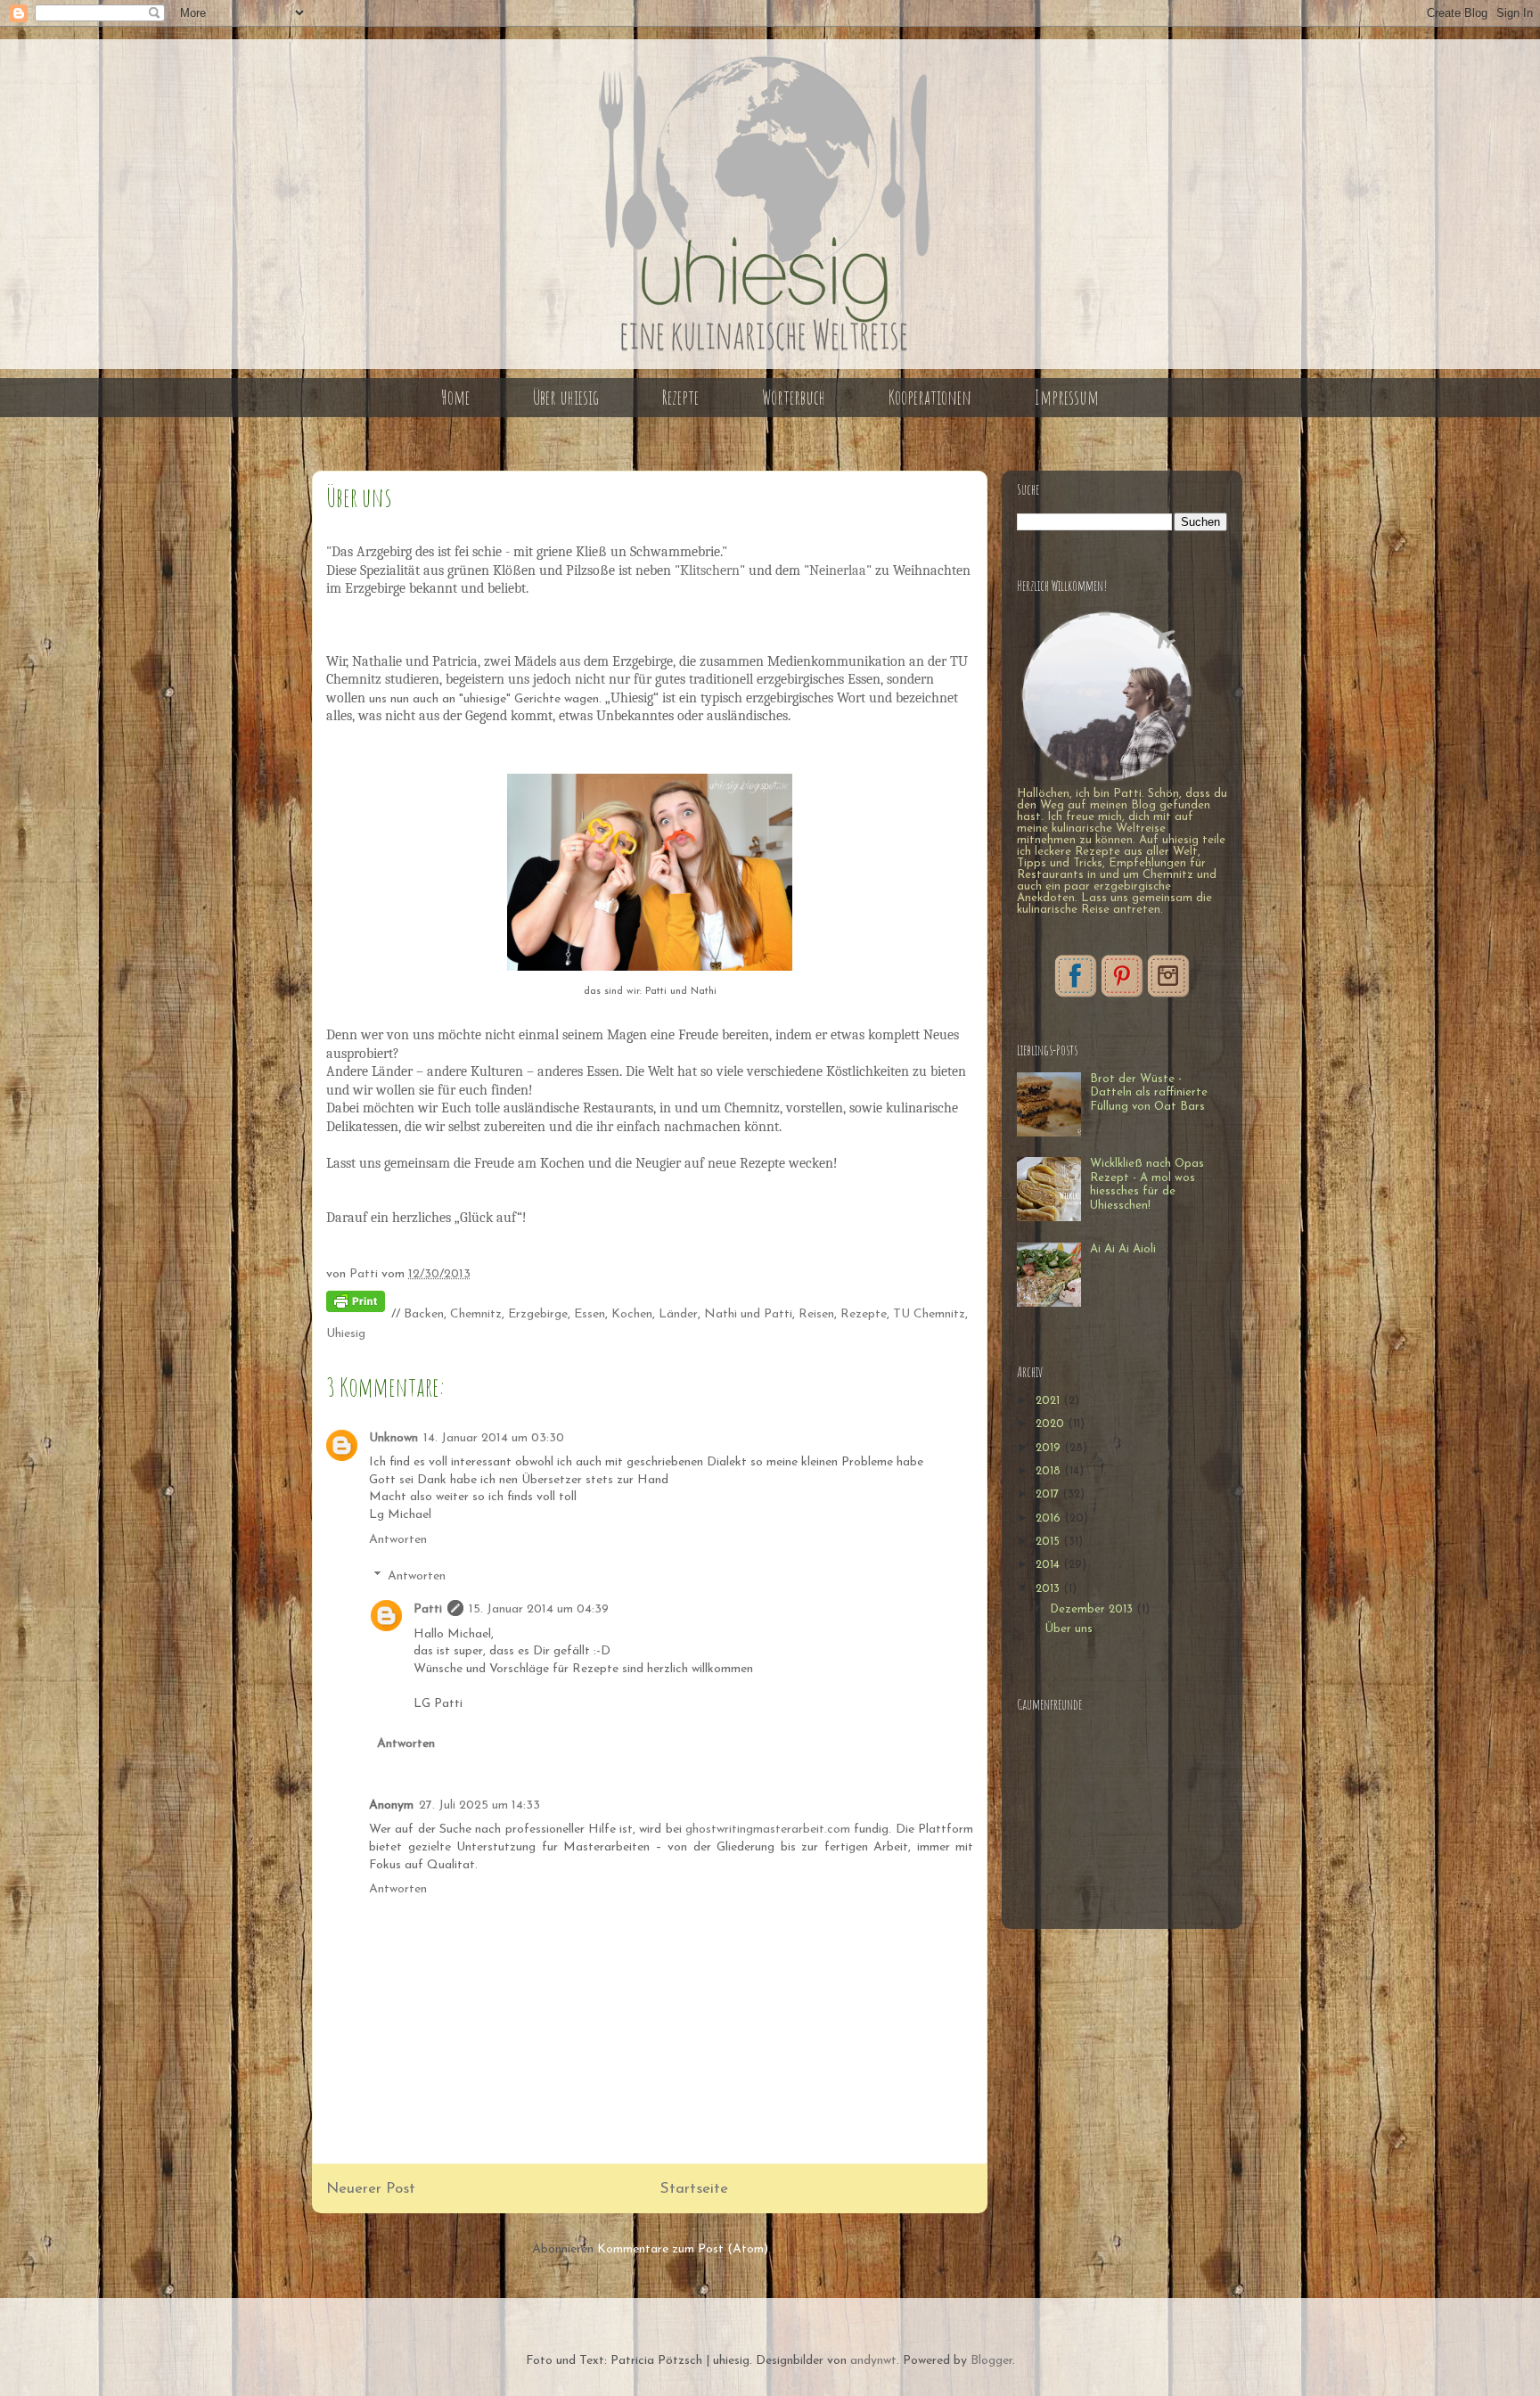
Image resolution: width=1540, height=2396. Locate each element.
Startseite (694, 2189)
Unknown (393, 1438)
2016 (1050, 1518)
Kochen (632, 1314)
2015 (1049, 1542)
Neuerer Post (371, 2189)
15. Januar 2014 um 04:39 (539, 1609)
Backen (424, 1314)
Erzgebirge (538, 1314)
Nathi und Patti (748, 1314)
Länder (678, 1314)
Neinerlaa (838, 570)
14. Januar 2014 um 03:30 (494, 1438)
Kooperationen (930, 397)
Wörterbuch (794, 397)
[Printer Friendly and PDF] (356, 1305)
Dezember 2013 (1093, 1609)
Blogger (991, 2361)
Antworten (398, 1540)
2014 (1049, 1565)
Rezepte (680, 397)
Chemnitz (476, 1314)
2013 (1049, 1589)
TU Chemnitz (929, 1314)
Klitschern (710, 570)
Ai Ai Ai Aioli (1123, 1249)
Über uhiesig (566, 397)
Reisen (816, 1314)
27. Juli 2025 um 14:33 (479, 1805)
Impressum (1067, 397)
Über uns (1069, 1629)
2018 (1050, 1471)
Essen (590, 1314)
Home (455, 397)
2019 (1050, 1448)
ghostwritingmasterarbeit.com (768, 1830)
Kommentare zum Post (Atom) (683, 2249)
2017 (1049, 1494)
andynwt (873, 2361)
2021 (1049, 1401)
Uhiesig (346, 1334)
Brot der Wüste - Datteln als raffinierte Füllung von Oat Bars (1149, 1093)
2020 (1052, 1424)
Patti (428, 1609)
